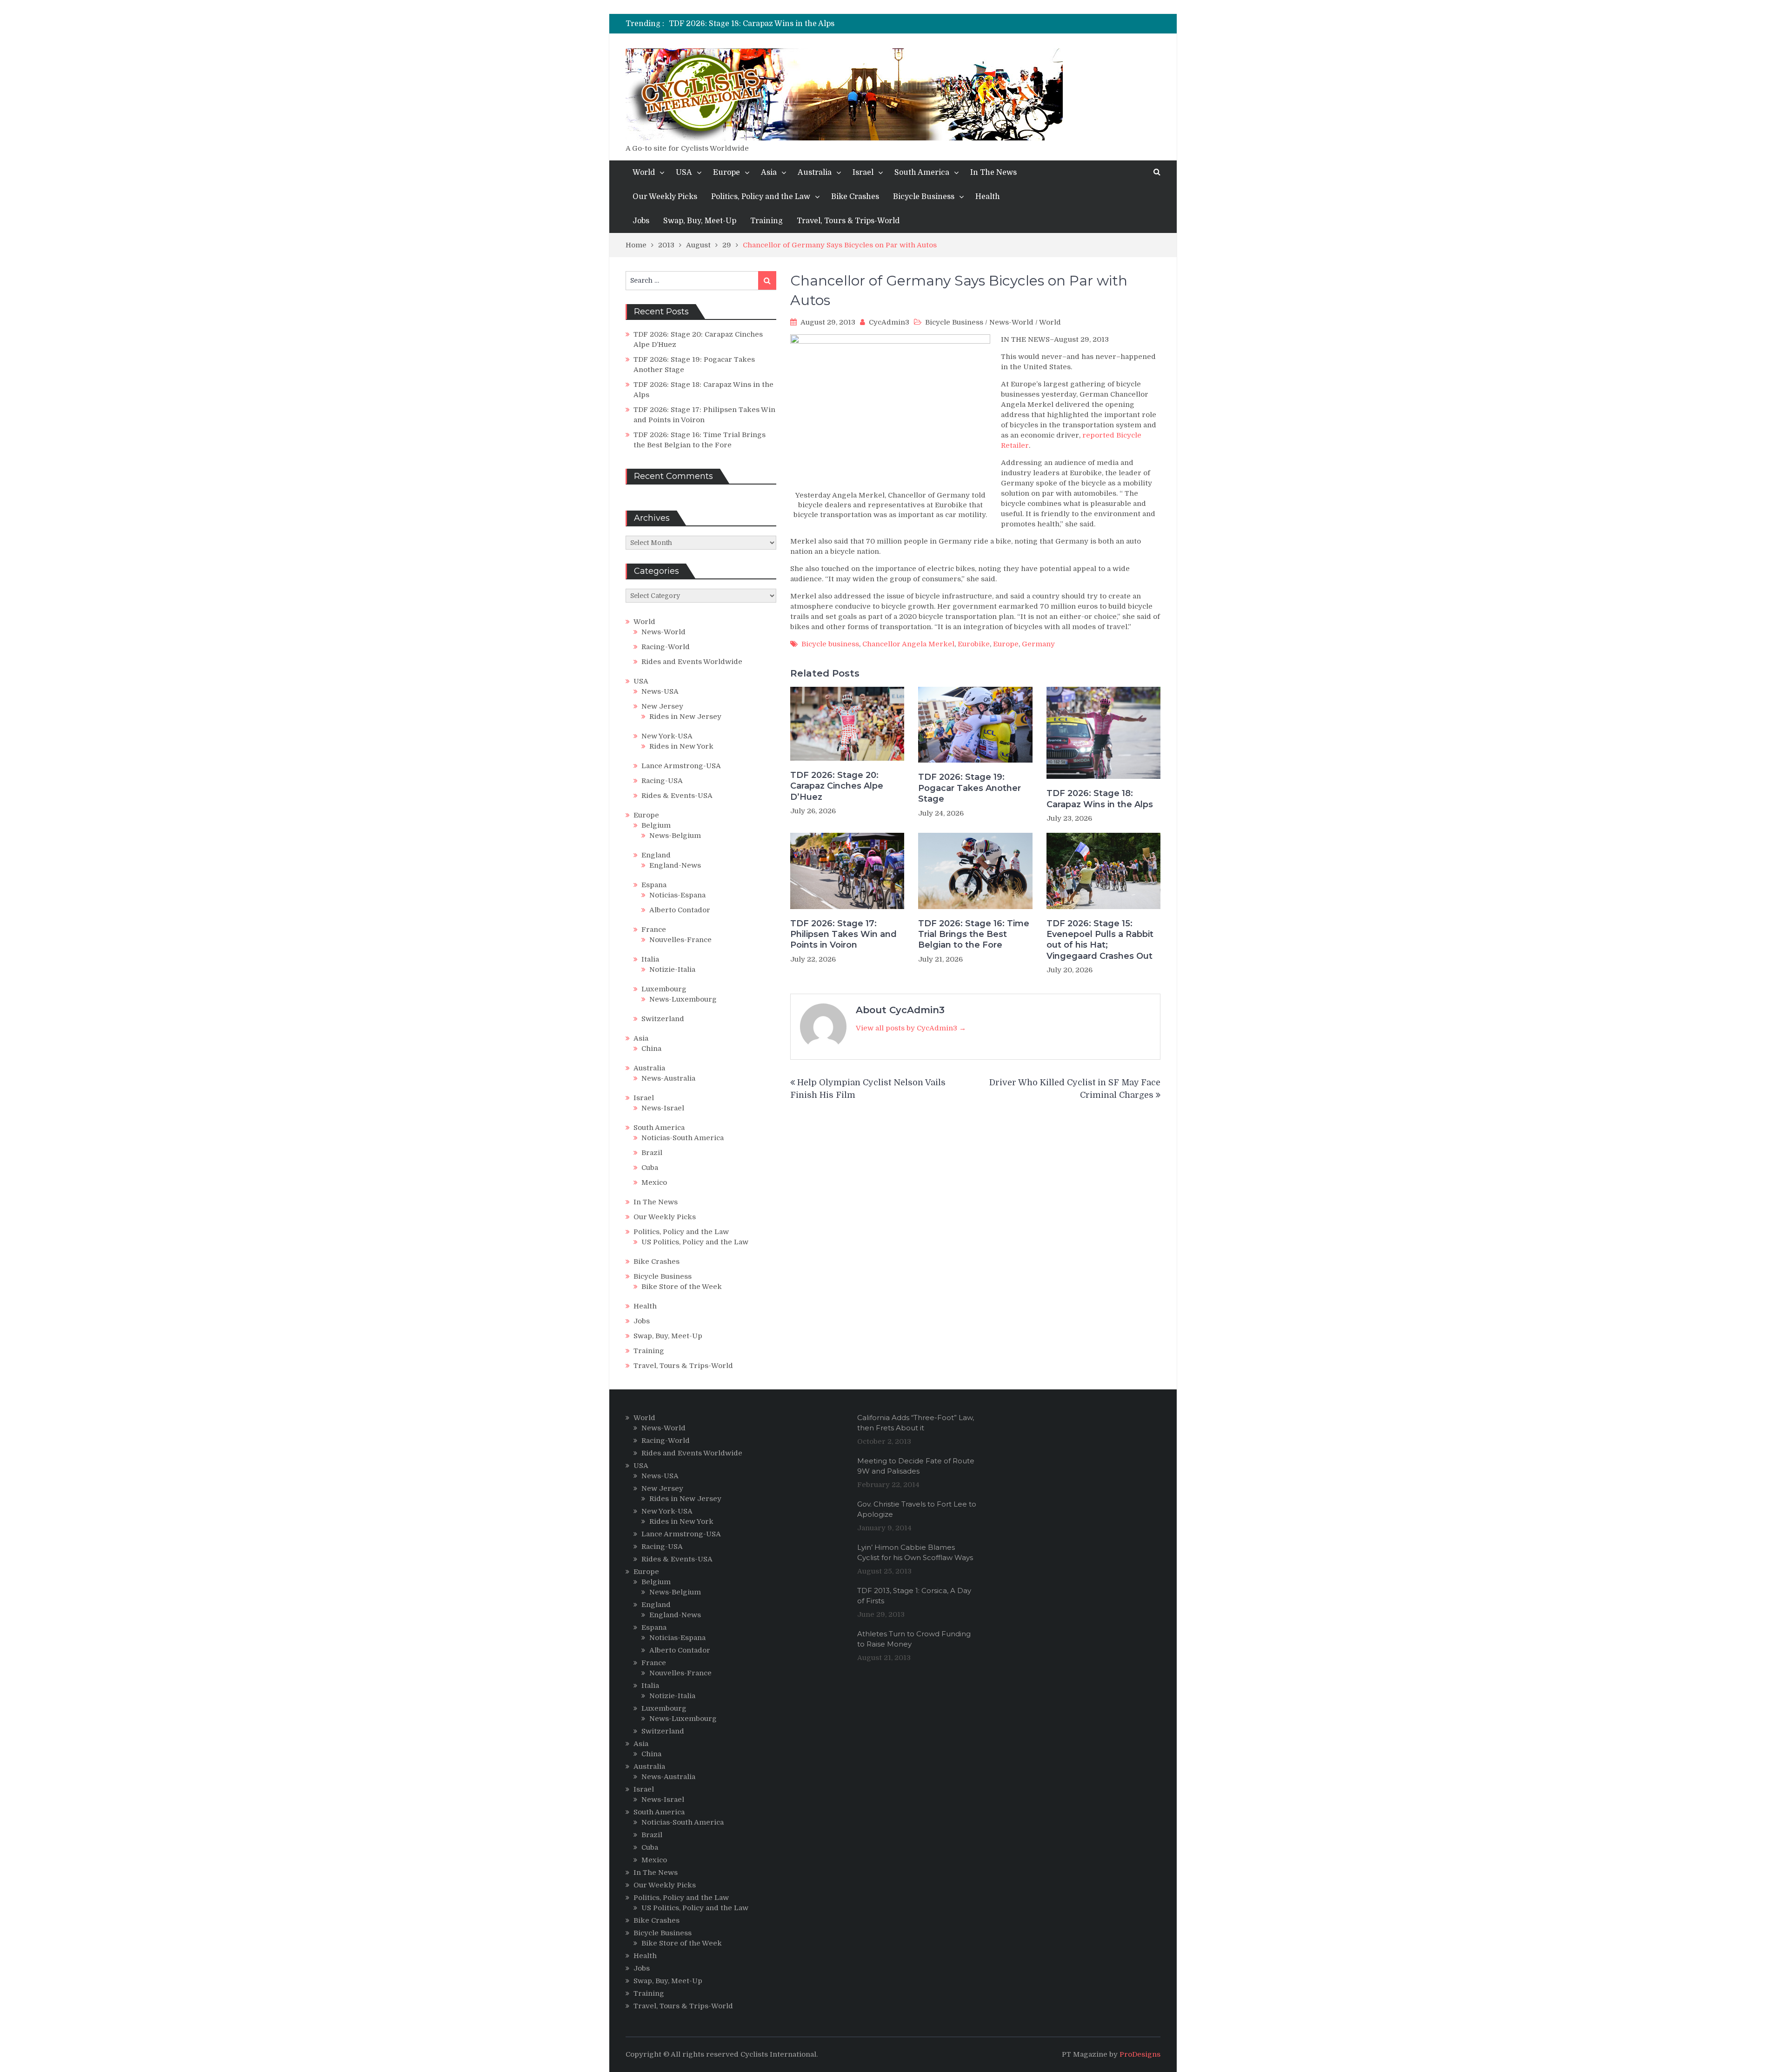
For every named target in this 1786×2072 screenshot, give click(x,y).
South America (922, 173)
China (651, 1049)
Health (988, 197)
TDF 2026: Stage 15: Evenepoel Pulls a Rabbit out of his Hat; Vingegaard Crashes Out (1100, 940)
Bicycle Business (924, 197)
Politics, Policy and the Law (761, 197)
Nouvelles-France (680, 940)
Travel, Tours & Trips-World (848, 221)
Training (766, 221)
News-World (1011, 322)
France (654, 930)
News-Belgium (675, 836)
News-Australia (668, 1078)
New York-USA (667, 736)
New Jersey (662, 706)
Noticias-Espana (677, 895)
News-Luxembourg (683, 999)
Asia (769, 173)
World (644, 173)
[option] (808, 24)
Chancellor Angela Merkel (908, 644)
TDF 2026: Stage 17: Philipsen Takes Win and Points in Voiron (843, 934)
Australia (815, 173)
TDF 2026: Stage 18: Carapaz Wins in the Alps (752, 24)
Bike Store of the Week (682, 1287)
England (656, 855)
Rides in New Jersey (685, 717)
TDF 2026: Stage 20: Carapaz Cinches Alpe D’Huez (837, 786)
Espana (654, 885)
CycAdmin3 (889, 322)
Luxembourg (664, 989)
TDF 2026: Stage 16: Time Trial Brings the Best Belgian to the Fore (974, 934)
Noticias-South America (683, 1138)
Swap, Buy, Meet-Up (700, 221)
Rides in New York (681, 746)
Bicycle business (830, 644)
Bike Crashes (855, 197)
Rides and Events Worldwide (692, 662)
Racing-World (666, 647)
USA (684, 173)
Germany (1038, 644)
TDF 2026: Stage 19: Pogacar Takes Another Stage (970, 788)
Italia (650, 959)
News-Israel (663, 1108)
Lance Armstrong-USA (681, 766)
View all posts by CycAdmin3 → (911, 1028)
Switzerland (663, 1019)
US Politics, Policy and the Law (695, 1242)
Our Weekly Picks (665, 197)
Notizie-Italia (672, 970)
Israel (863, 173)
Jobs (641, 221)
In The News (993, 173)
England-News (675, 865)
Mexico (654, 1182)
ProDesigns (1140, 2054)
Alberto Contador (680, 910)
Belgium (656, 825)
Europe (726, 173)
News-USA (660, 691)
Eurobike (974, 644)
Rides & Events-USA (677, 796)
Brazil (652, 1153)
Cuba (650, 1168)
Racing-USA (662, 781)
